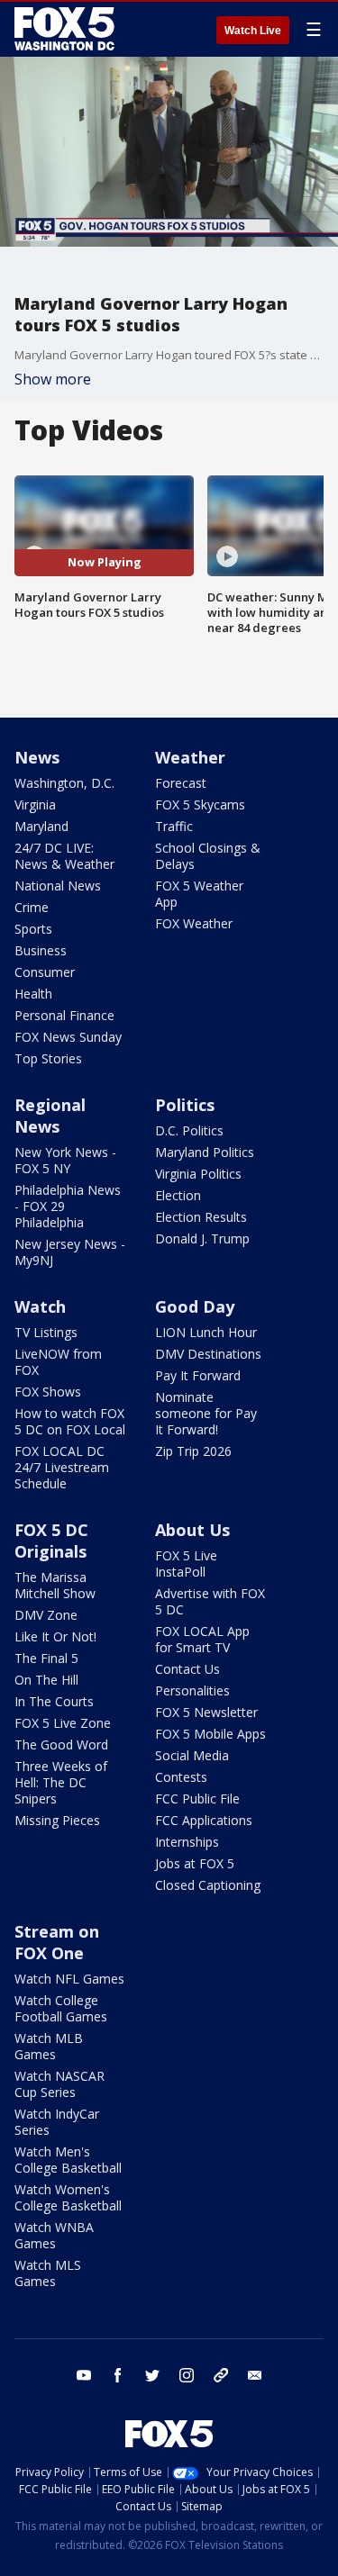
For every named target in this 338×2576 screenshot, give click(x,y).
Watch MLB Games (49, 2046)
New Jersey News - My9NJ (70, 1252)
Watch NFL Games (69, 1979)
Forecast (181, 783)
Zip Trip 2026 (193, 1451)
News (37, 757)
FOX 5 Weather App (199, 894)
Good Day (195, 1306)
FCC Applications (204, 1820)
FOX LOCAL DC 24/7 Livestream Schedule (62, 1467)
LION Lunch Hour (206, 1332)
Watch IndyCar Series (57, 2122)
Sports (33, 929)
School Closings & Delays (208, 856)
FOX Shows (48, 1392)
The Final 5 (46, 1658)
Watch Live (253, 31)
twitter (152, 2375)
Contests (181, 1777)
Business (41, 950)
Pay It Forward (198, 1375)
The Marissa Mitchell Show (55, 1585)
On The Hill (46, 1680)
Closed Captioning (208, 1885)
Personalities (192, 1690)
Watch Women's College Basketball (68, 2197)
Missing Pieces (57, 1820)
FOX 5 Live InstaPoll (186, 1564)
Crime (32, 907)
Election (178, 1195)
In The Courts (54, 1701)
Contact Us (187, 1669)
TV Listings (46, 1332)
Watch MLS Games (48, 2273)
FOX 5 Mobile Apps (210, 1734)
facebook (118, 2375)
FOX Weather (194, 923)
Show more (53, 379)
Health (33, 994)
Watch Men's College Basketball (68, 2160)
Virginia (35, 804)
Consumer (45, 972)
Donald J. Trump (202, 1238)
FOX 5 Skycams (200, 804)
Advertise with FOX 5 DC (210, 1601)
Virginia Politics (198, 1174)
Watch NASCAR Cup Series (59, 2084)
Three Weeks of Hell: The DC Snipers (61, 1782)
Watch (40, 1306)
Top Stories (48, 1058)
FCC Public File (197, 1799)
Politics (185, 1105)
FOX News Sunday (68, 1037)
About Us (192, 1530)
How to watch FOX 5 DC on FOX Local (70, 1421)
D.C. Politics (189, 1130)
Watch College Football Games (61, 2008)
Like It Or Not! (55, 1636)
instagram (187, 2375)
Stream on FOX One (57, 1942)
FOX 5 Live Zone (63, 1723)
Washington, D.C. (64, 783)
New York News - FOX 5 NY (65, 1160)
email (255, 2375)
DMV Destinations (208, 1354)
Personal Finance (64, 1015)
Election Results (201, 1217)
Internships (187, 1842)
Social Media (192, 1755)
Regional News (50, 1116)
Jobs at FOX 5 (195, 1863)
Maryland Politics (205, 1152)
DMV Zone (46, 1615)
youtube (84, 2375)
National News (58, 886)
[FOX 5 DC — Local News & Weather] (67, 29)
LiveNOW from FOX (58, 1362)
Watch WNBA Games (54, 2235)
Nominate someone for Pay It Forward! (206, 1413)
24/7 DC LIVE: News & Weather (64, 856)
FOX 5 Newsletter (206, 1712)
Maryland (41, 826)
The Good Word (61, 1744)
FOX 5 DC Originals (51, 1541)
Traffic (174, 826)
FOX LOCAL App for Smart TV (202, 1639)
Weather (190, 757)
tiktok (221, 2375)
